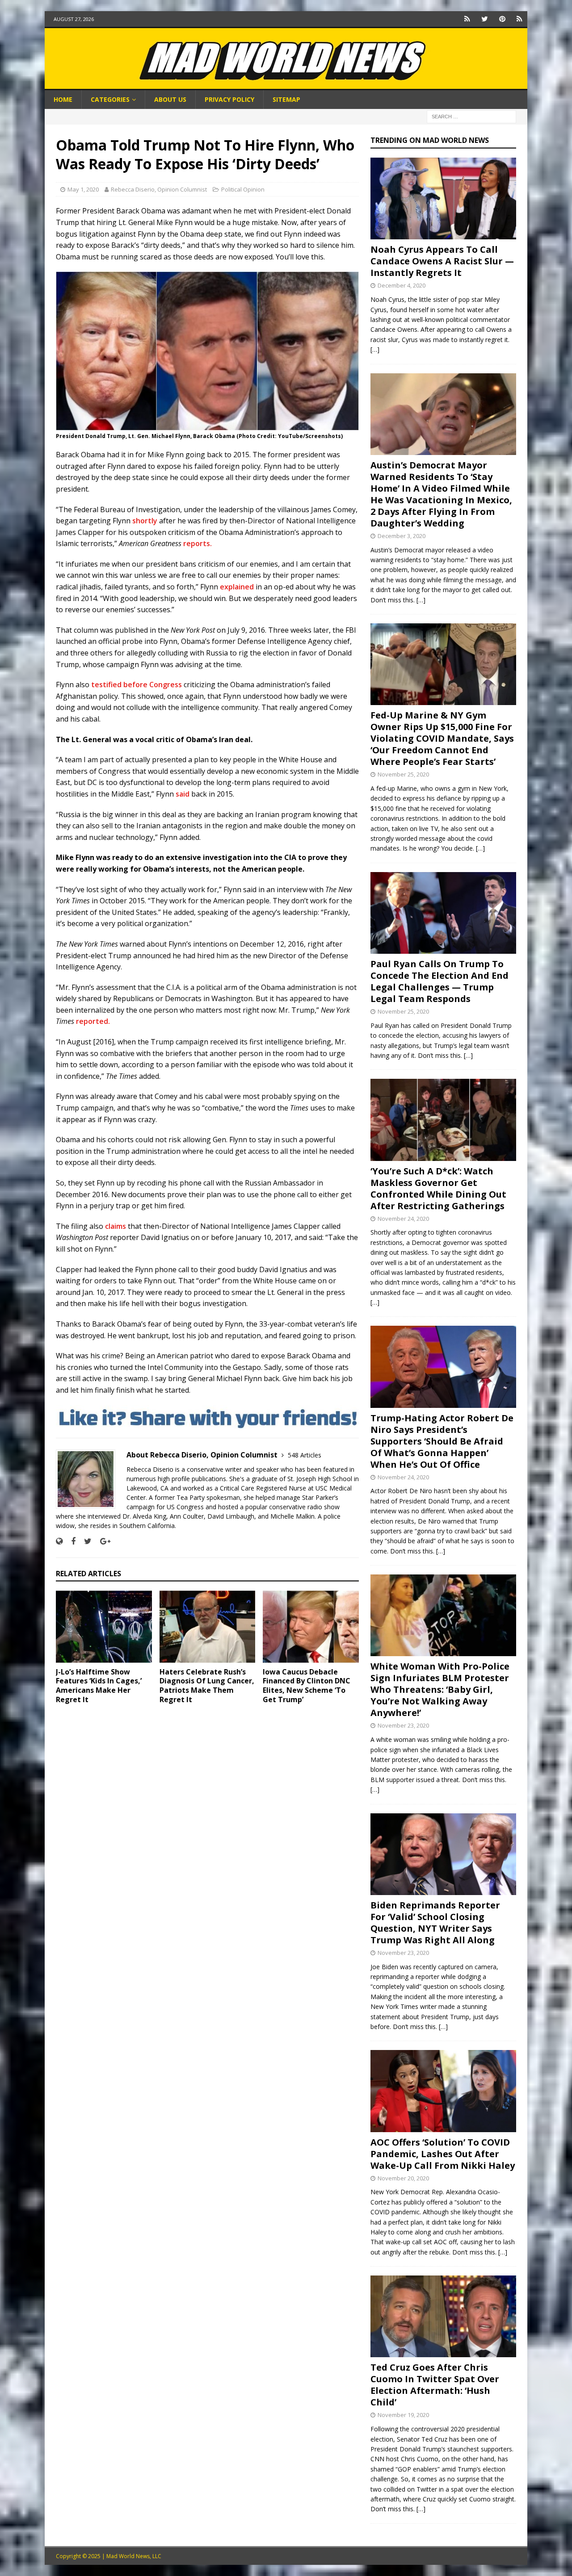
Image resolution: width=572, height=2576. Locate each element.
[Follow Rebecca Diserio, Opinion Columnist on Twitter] (84, 1541)
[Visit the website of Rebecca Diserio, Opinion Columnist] (59, 1541)
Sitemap (286, 99)
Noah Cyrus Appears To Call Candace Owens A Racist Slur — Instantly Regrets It (442, 261)
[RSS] (519, 19)
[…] (375, 349)
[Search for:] (471, 116)
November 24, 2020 (403, 1219)
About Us (170, 99)
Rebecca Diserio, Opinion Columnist (159, 189)
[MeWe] (467, 19)
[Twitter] (485, 19)
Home (63, 99)
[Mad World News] (286, 85)
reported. (94, 1021)
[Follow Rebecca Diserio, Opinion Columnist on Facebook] (70, 1541)
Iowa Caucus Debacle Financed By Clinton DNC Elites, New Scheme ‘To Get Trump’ (307, 1686)
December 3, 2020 (402, 536)
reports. (198, 543)
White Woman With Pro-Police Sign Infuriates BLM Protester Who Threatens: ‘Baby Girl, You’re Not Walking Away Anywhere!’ (440, 1689)
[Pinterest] (502, 19)
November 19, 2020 (403, 2415)
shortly (145, 521)
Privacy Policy (229, 99)
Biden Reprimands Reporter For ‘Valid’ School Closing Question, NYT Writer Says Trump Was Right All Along (435, 1923)
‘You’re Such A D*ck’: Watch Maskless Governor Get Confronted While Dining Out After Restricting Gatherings (438, 1188)
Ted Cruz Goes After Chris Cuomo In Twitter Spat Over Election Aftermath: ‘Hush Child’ (435, 2385)
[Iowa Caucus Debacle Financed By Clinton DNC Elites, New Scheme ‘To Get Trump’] (311, 1626)
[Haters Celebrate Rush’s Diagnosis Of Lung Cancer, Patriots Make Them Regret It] (208, 1626)
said (183, 794)
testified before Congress (137, 685)
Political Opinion (243, 189)
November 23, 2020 (403, 1725)
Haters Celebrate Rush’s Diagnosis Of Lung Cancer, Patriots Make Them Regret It (207, 1686)
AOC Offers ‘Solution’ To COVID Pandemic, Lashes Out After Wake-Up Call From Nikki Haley (443, 2154)
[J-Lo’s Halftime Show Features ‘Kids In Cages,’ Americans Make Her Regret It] (104, 1626)
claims (116, 1226)
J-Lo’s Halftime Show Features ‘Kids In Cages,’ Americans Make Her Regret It (99, 1686)
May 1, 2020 (83, 189)
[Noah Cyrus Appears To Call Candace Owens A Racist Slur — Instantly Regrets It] (443, 198)
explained (237, 587)
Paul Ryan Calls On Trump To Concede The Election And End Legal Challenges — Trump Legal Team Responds (440, 981)
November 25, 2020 (403, 774)
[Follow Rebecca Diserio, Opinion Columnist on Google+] (102, 1541)
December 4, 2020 (402, 285)
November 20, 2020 (403, 2178)
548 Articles (305, 1455)
